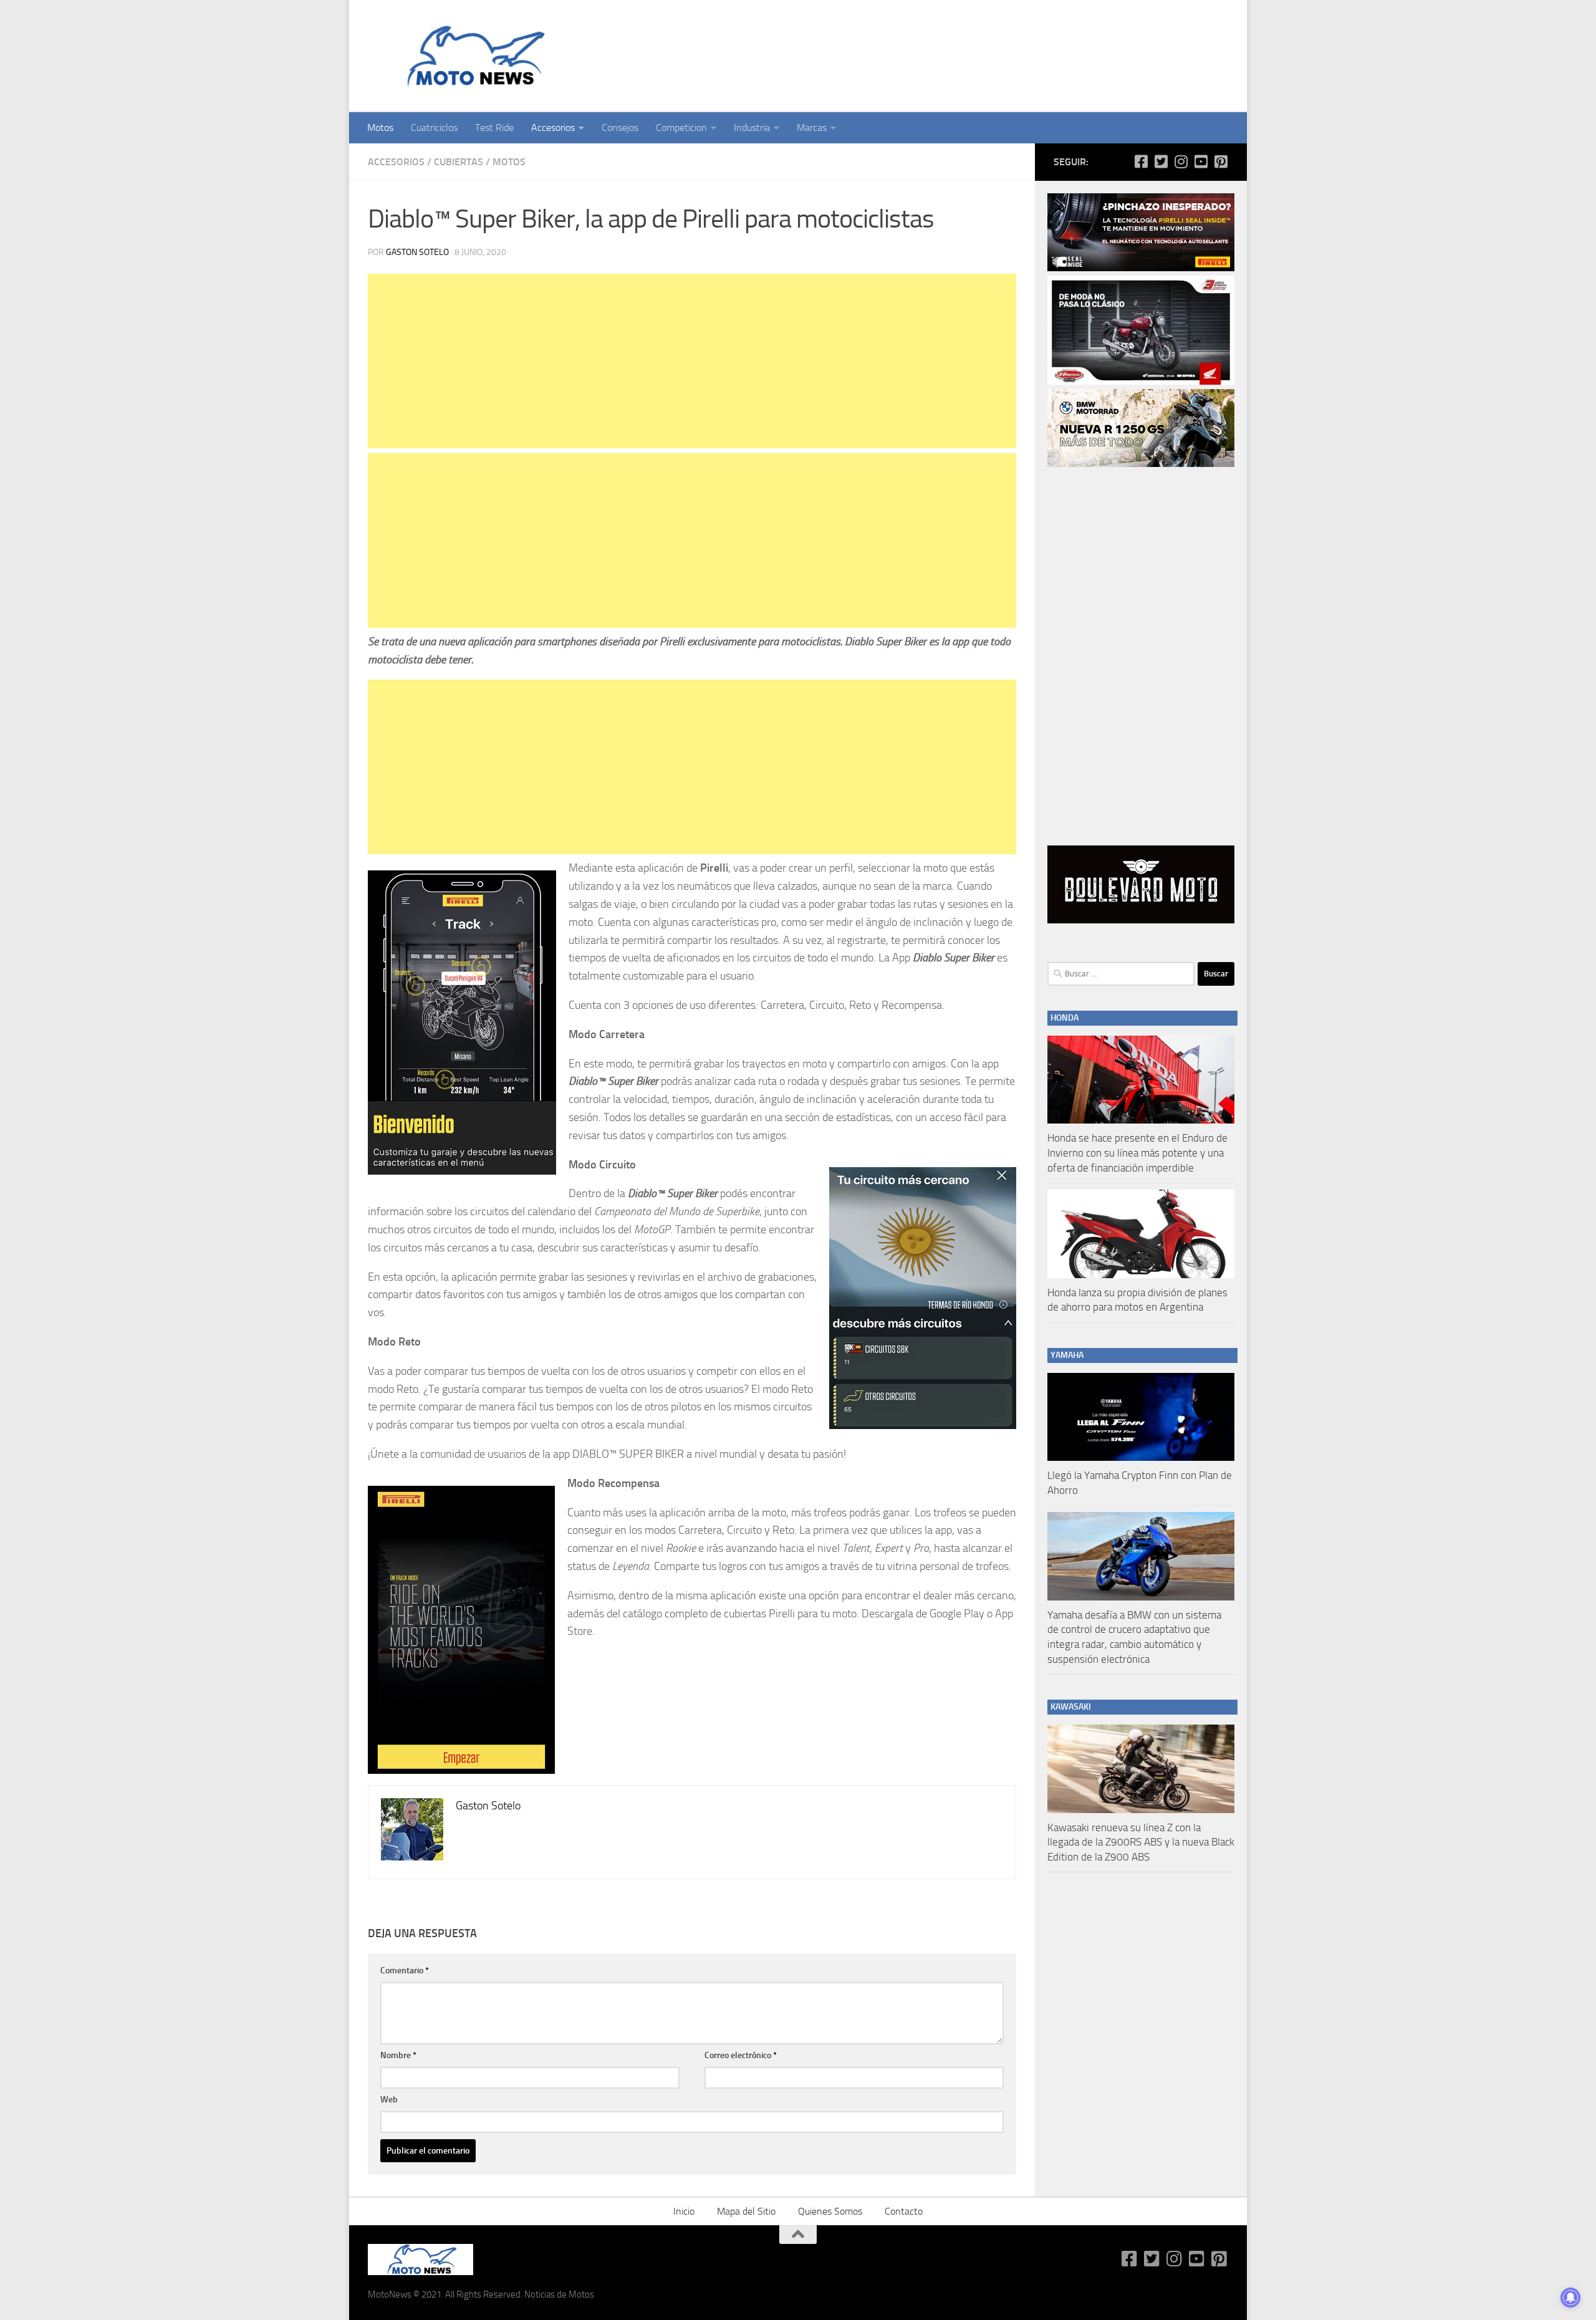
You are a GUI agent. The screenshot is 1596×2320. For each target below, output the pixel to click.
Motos (380, 128)
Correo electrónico (741, 2055)
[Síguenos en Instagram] (1181, 161)
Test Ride (494, 128)
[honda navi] (1141, 382)
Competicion (681, 128)
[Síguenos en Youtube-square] (1201, 161)
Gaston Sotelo (417, 252)
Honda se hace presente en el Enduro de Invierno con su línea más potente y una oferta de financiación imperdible (1137, 1153)
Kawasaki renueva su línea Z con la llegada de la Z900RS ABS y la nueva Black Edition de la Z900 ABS (1141, 1842)
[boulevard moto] (1141, 920)
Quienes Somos (830, 2211)
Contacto (904, 2211)
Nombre (398, 2055)
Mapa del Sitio (746, 2211)
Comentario (405, 1971)
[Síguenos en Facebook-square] (1141, 161)
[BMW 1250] (1141, 464)
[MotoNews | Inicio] (473, 56)
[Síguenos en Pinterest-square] (1221, 161)
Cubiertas (459, 162)
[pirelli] (1141, 268)
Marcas (812, 128)
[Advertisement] (692, 361)
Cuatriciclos (434, 128)
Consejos (620, 128)
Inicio (684, 2211)
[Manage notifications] (1570, 2298)
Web (389, 2100)
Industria (752, 128)
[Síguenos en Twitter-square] (1161, 161)
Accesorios (553, 128)
